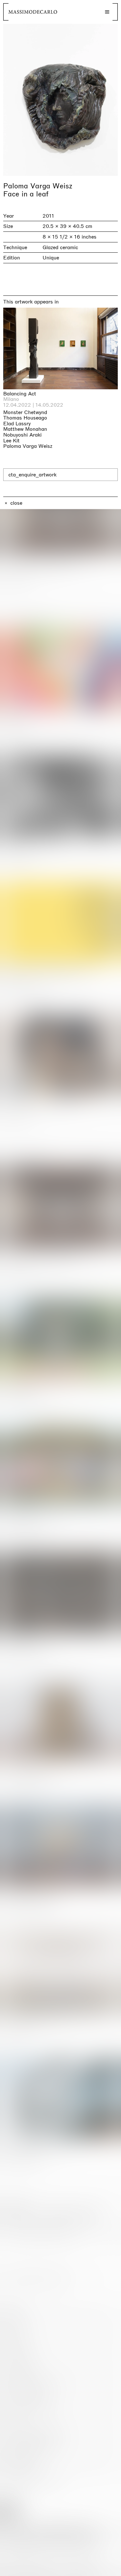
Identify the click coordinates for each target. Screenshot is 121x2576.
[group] (60, 100)
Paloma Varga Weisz (38, 186)
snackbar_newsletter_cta (89, 2570)
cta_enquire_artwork (32, 475)
